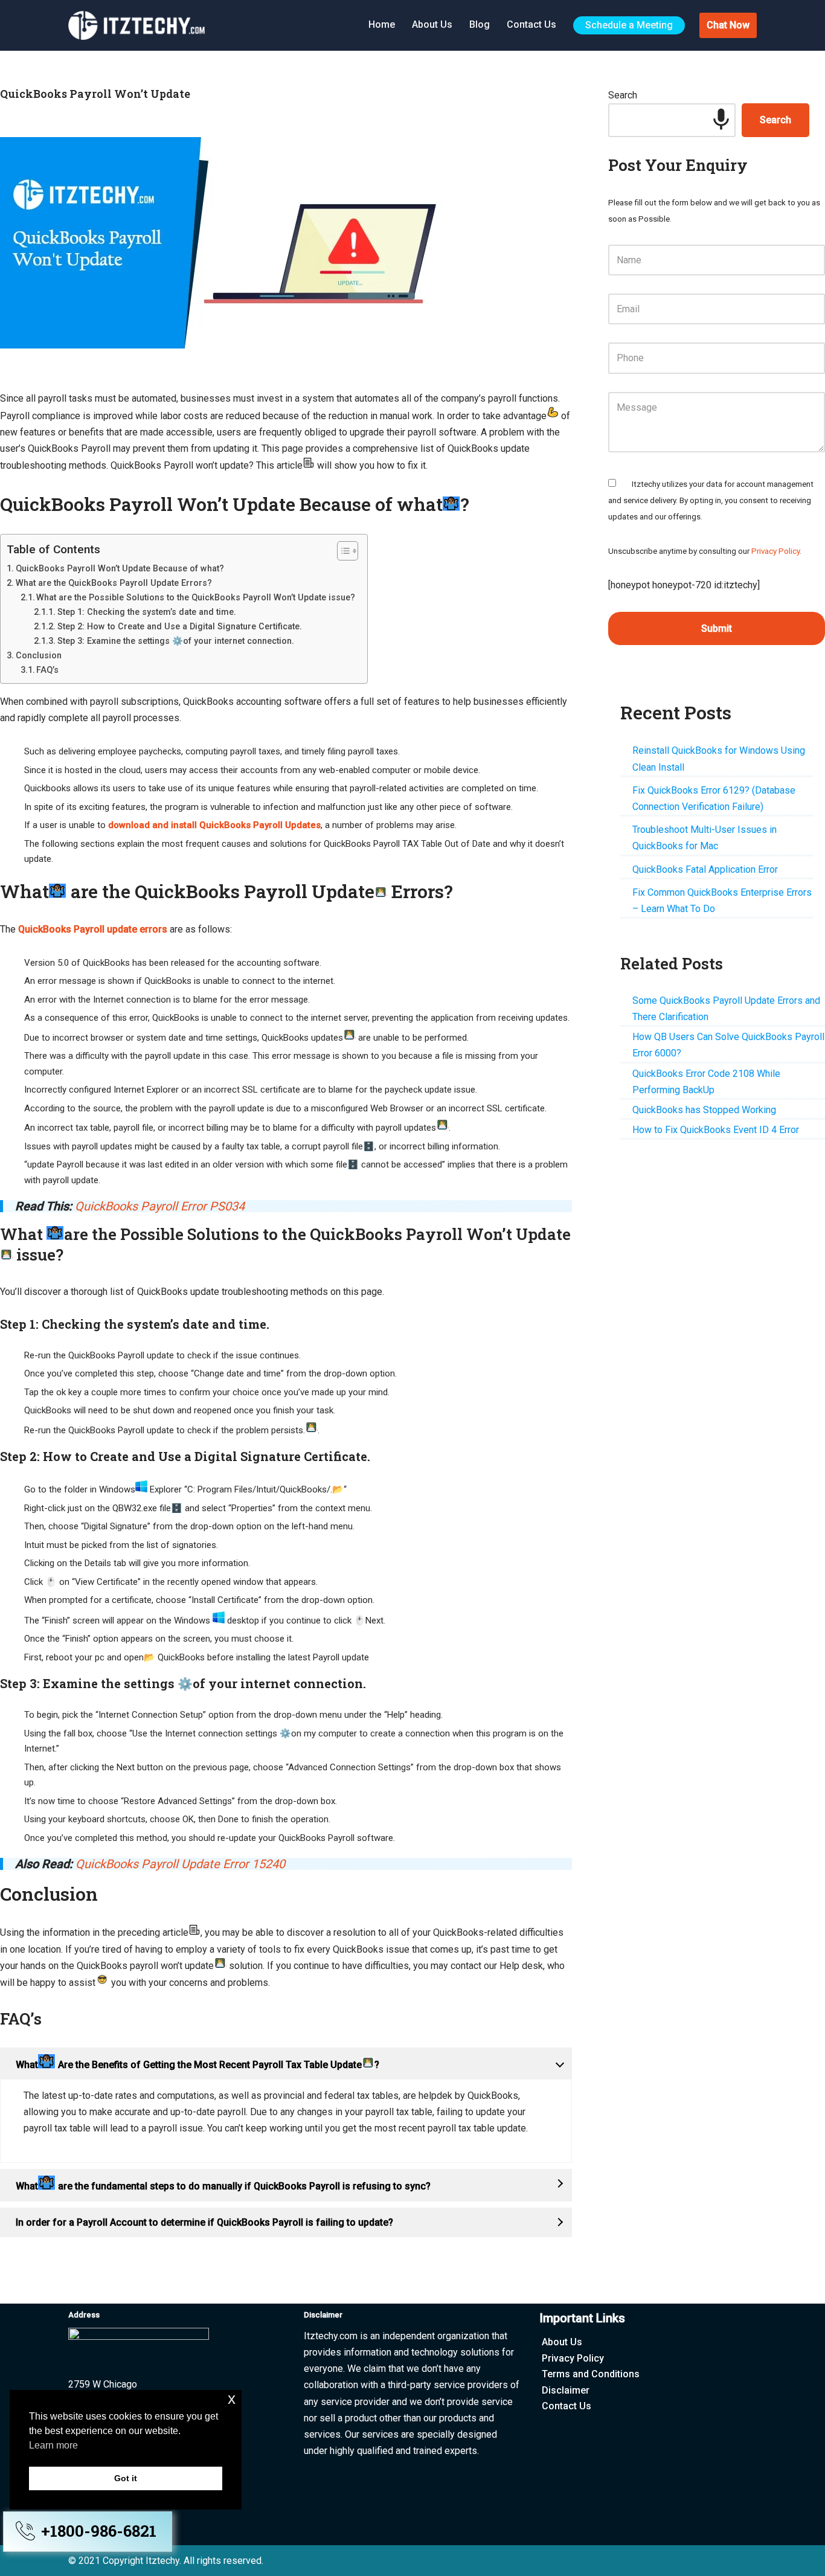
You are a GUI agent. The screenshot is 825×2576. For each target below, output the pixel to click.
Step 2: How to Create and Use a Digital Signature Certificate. (180, 626)
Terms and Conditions (591, 2374)
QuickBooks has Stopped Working (704, 1110)
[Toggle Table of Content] (342, 551)
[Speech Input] (721, 120)
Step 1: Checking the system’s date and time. (147, 612)
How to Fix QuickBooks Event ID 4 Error (716, 1130)
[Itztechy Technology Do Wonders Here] (140, 25)
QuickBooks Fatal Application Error (705, 869)
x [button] (232, 2399)
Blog (480, 24)
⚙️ (185, 1683)
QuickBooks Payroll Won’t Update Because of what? (120, 568)
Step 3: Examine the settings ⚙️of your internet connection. (176, 641)
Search (623, 95)
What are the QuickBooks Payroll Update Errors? (114, 583)
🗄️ (369, 1146)
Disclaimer (566, 2390)
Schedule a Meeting (629, 25)
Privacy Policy (775, 551)
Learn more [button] (53, 2445)
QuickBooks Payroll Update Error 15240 (180, 1864)
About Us (432, 24)
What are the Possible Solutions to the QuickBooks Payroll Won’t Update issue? (196, 597)
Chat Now (728, 25)
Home (382, 24)
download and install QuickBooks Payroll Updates (214, 825)
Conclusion (39, 655)
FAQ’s (47, 670)
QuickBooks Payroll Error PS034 (160, 1206)
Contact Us (531, 24)
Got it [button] (126, 2478)
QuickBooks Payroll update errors (93, 929)
